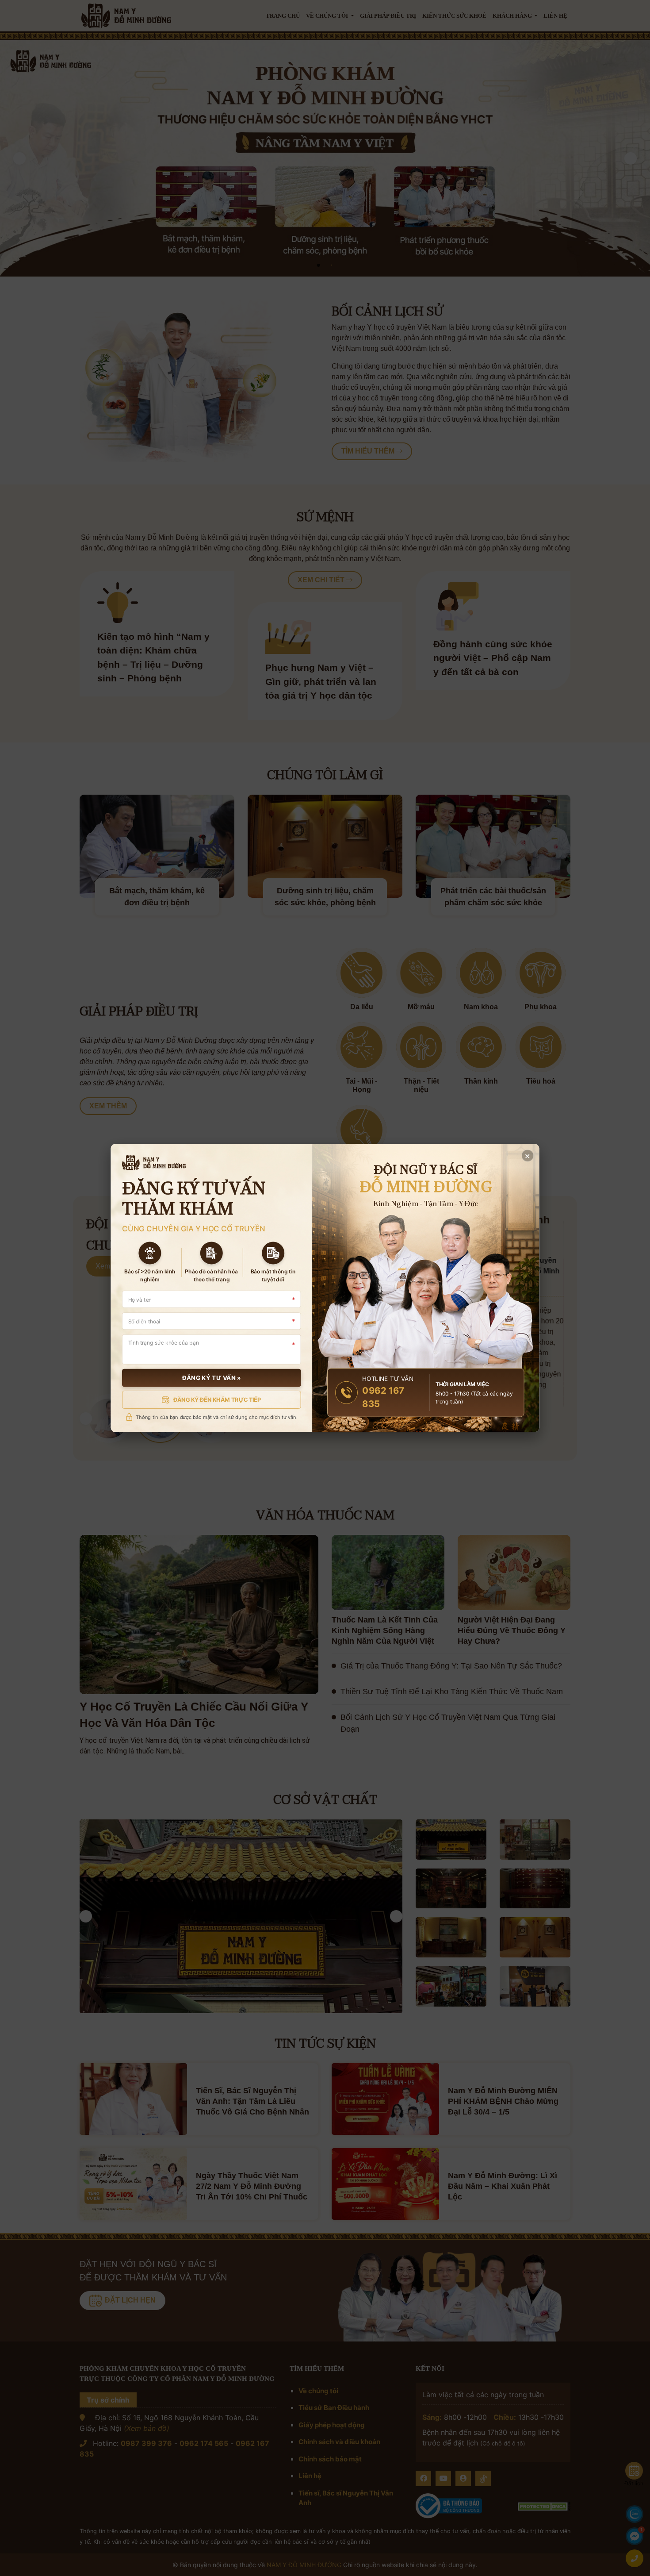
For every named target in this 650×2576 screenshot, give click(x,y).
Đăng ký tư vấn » (212, 1378)
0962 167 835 (383, 1397)
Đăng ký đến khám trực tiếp (217, 1399)
